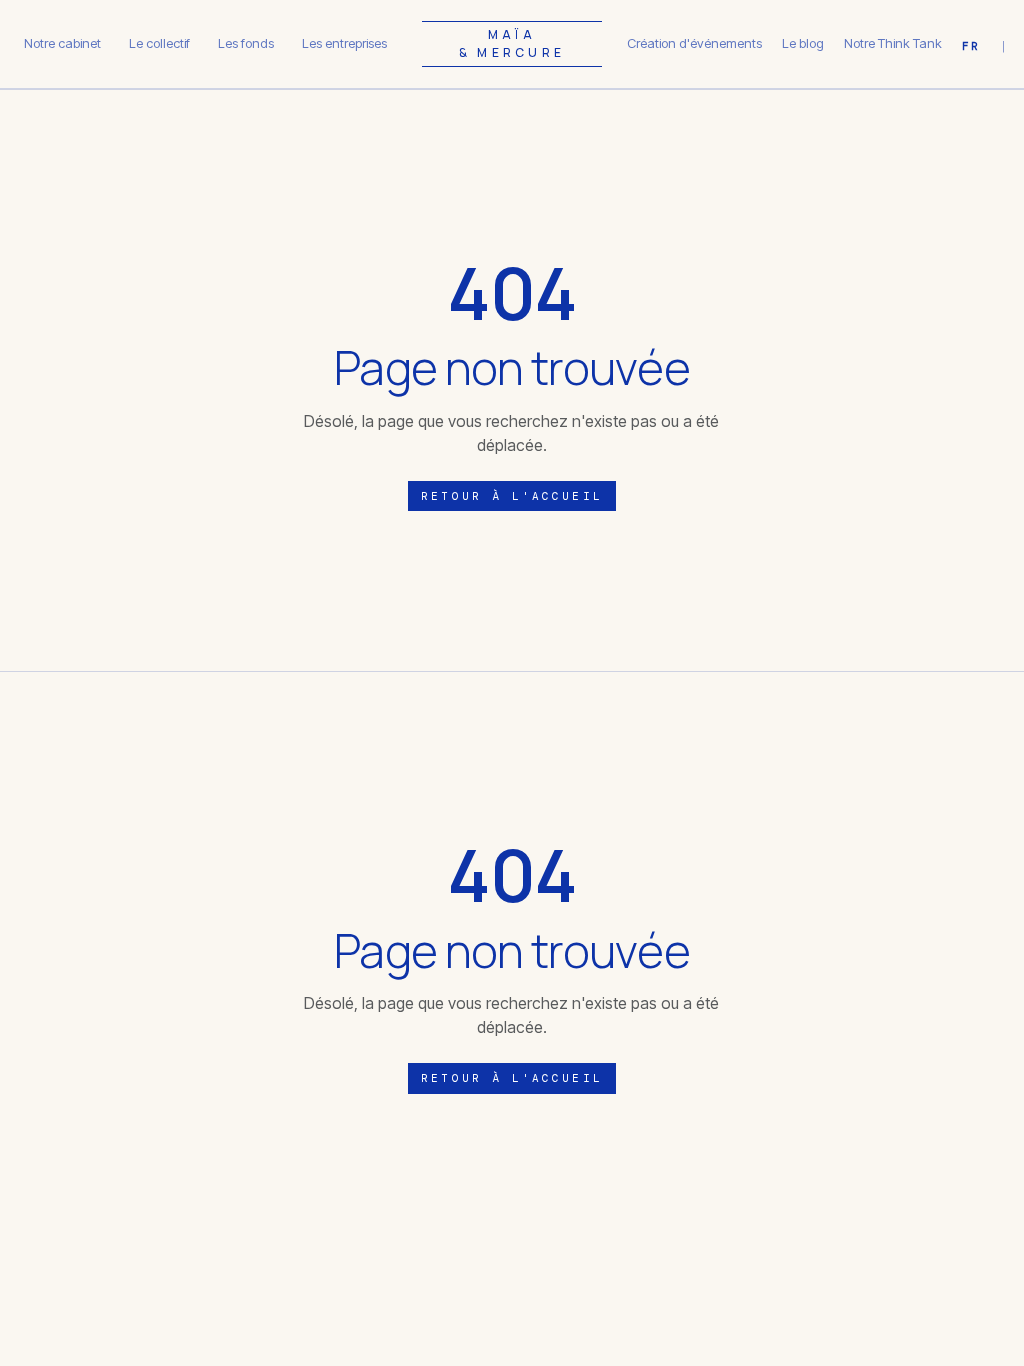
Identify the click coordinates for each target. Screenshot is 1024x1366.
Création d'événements (694, 43)
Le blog (803, 43)
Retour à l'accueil (511, 496)
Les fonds (246, 43)
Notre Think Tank (893, 43)
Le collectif (159, 43)
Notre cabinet (62, 43)
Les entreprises (344, 43)
